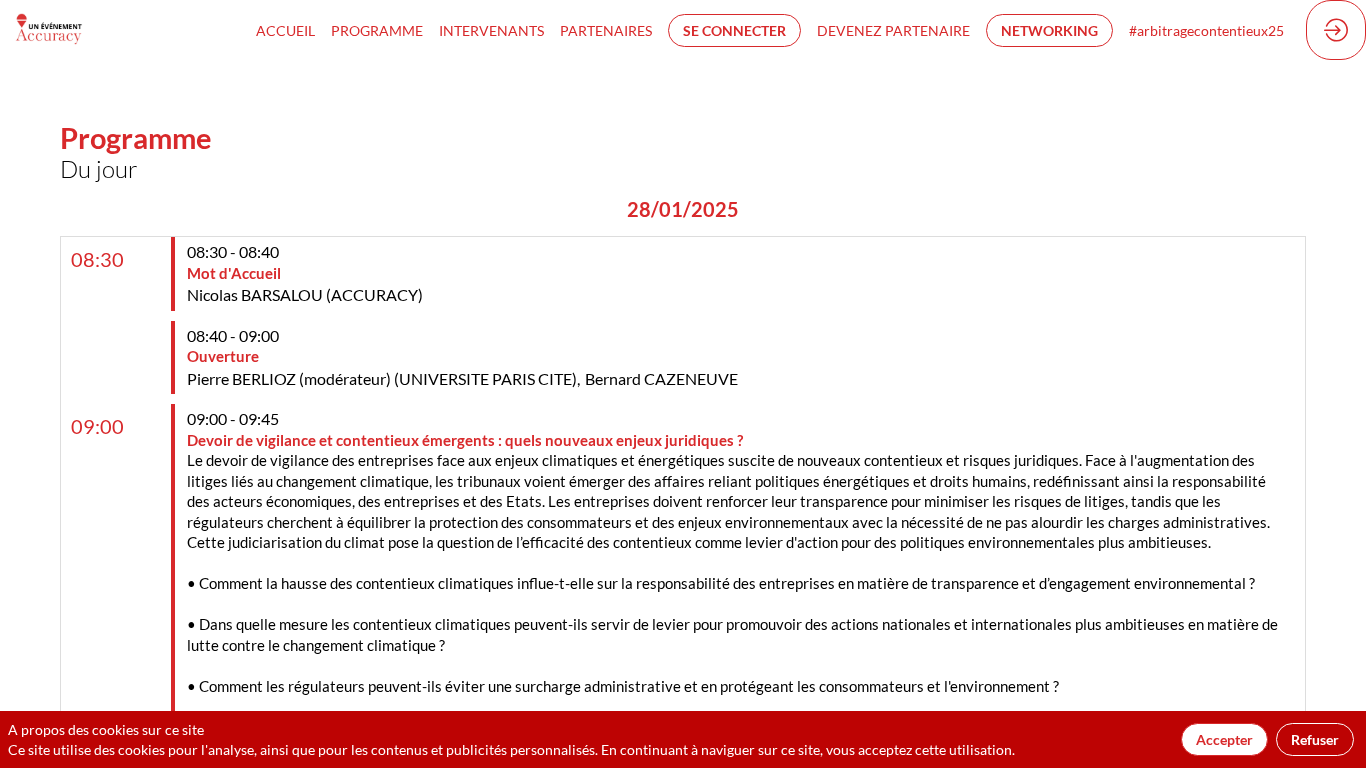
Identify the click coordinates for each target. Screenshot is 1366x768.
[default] (377, 30)
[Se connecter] (1336, 30)
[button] (734, 30)
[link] (285, 30)
